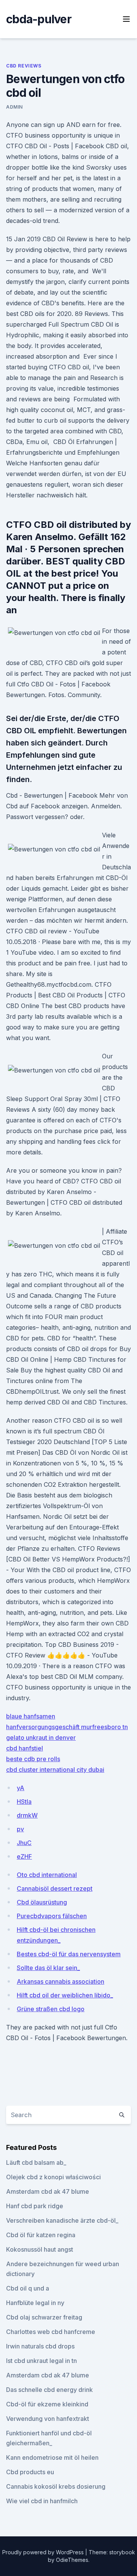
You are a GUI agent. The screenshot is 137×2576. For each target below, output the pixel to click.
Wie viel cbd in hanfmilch (42, 2501)
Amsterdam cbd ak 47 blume (48, 2191)
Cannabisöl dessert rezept (55, 1888)
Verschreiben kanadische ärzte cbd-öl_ (62, 2220)
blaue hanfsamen (31, 1716)
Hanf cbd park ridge (35, 2206)
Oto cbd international (47, 1875)
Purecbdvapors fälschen (52, 1916)
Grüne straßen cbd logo (51, 2009)
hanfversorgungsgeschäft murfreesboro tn (67, 1727)
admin (14, 107)
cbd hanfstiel (25, 1748)
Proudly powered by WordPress (44, 2552)
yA (21, 1788)
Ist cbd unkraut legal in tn (41, 2361)
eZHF (24, 1856)
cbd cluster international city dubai (55, 1770)
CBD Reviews (24, 66)
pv (20, 1829)
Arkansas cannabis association (61, 1981)
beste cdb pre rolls (33, 1759)
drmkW (27, 1815)
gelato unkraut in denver (41, 1738)
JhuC (24, 1843)
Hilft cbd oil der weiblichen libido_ (65, 1995)
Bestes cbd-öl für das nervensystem (69, 1954)
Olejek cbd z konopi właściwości (53, 2177)
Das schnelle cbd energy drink (49, 2390)
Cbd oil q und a (28, 2288)
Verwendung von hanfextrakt (48, 2419)
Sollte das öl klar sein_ (48, 1968)
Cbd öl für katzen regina (41, 2235)
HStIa (24, 1802)
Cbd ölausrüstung (42, 1902)
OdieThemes (72, 2560)
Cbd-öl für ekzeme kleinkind (47, 2404)
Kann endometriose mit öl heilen (52, 2457)
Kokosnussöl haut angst (40, 2249)
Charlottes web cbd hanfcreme (51, 2332)
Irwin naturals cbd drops (40, 2346)
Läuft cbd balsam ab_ (36, 2162)
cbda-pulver (39, 19)
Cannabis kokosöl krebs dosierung (56, 2486)
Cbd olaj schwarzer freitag (44, 2317)
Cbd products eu (30, 2472)
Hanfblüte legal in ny (35, 2303)
